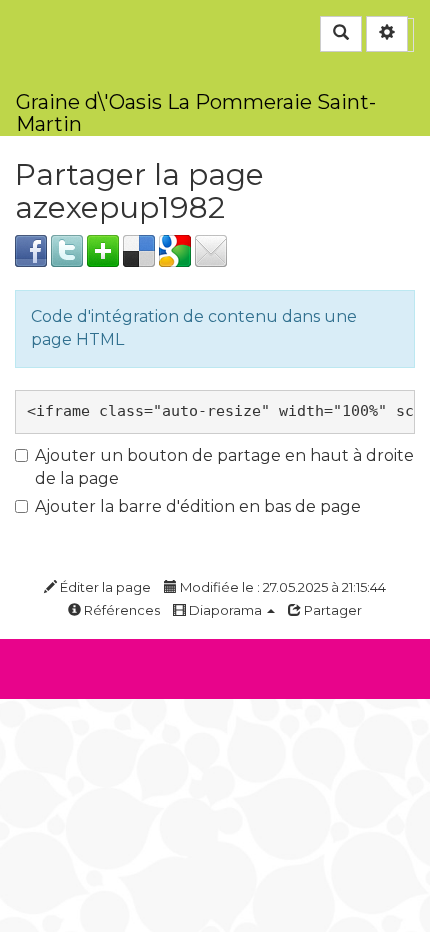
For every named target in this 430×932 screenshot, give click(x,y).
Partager (331, 610)
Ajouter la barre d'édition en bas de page (198, 506)
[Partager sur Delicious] (139, 249)
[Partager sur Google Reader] (175, 249)
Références (120, 610)
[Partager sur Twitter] (67, 249)
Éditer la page (104, 587)
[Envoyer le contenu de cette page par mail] (211, 249)
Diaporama (225, 610)
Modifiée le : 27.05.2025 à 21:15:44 (281, 587)
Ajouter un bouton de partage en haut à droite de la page (224, 467)
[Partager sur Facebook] (31, 249)
